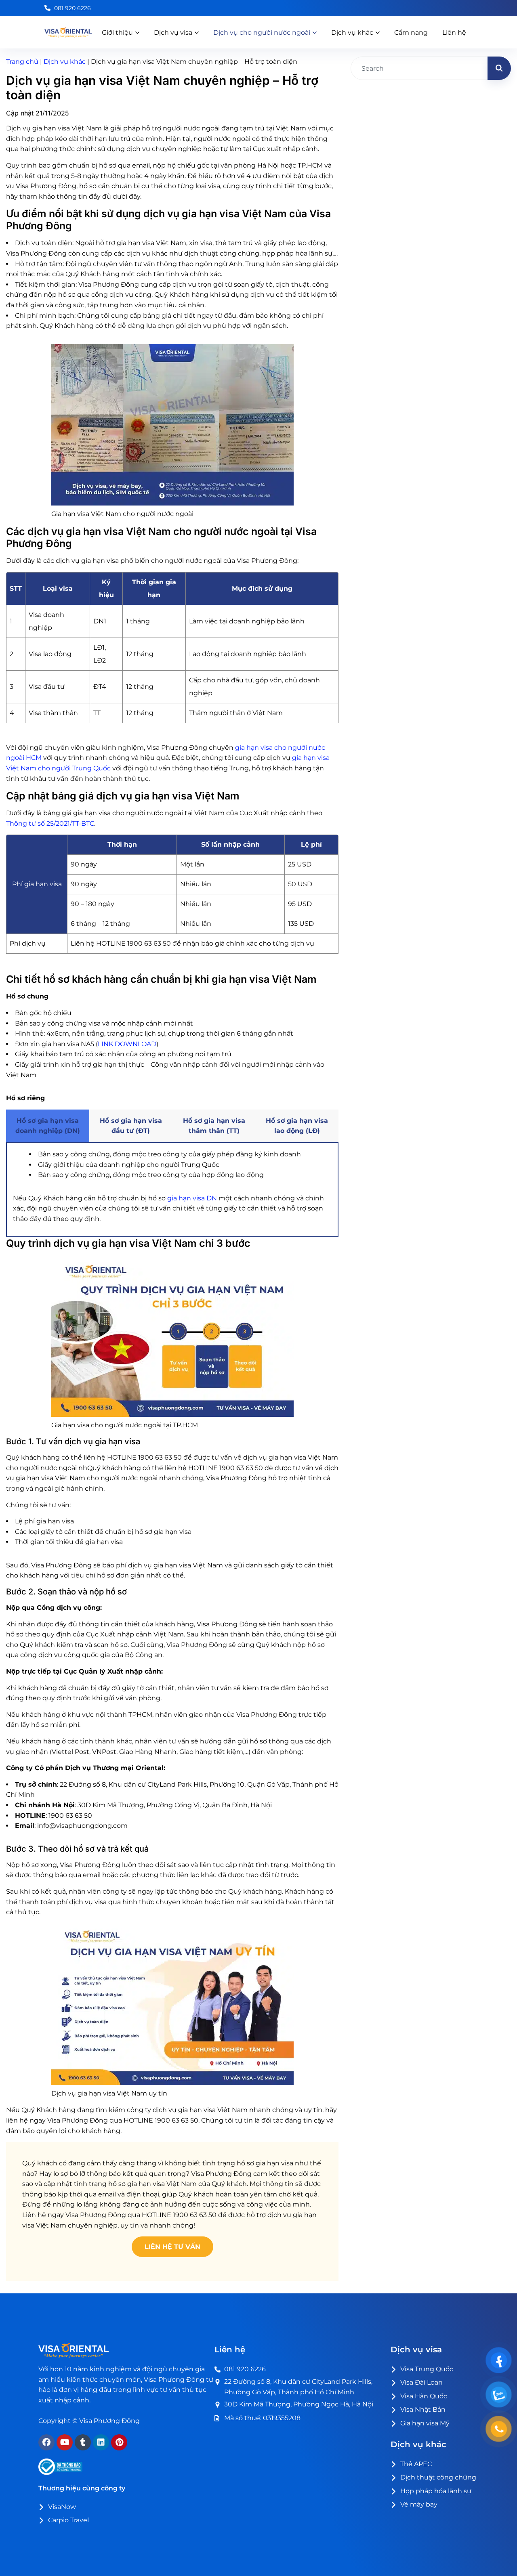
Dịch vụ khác (65, 62)
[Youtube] (65, 2442)
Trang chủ (22, 62)
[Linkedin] (101, 2442)
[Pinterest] (119, 2442)
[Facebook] (46, 2442)
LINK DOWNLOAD (127, 1044)
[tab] (48, 1126)
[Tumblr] (83, 2442)
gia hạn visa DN (192, 1198)
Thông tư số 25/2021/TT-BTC (50, 823)
